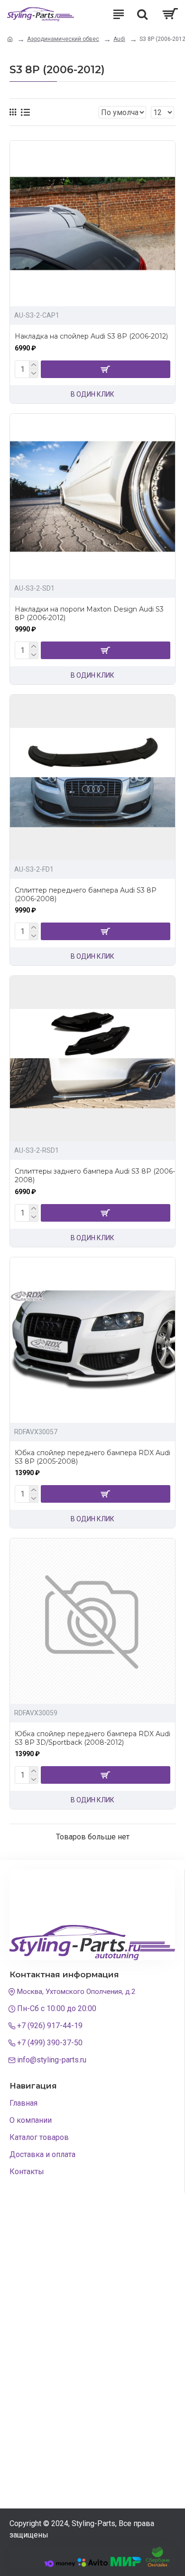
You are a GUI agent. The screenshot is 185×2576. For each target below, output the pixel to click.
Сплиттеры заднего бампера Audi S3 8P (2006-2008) (95, 1176)
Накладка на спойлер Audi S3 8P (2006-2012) (91, 336)
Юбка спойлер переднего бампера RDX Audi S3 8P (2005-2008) (92, 1457)
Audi (119, 39)
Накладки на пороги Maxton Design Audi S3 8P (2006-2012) (89, 613)
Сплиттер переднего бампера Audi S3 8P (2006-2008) (86, 894)
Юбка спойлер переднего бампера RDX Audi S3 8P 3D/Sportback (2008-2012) (92, 1738)
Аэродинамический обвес (63, 39)
